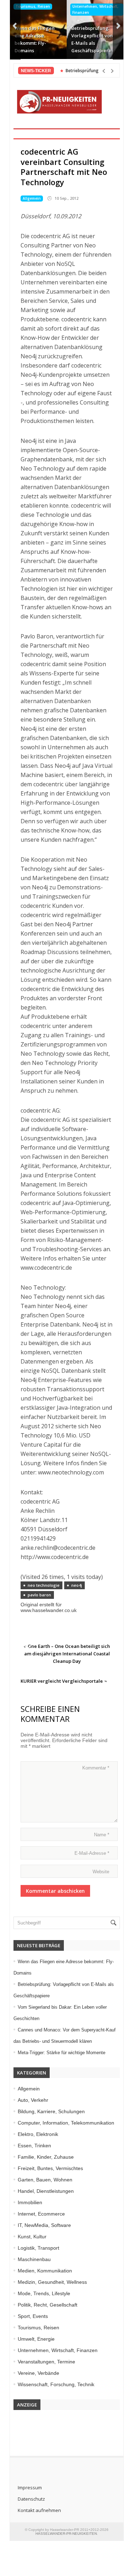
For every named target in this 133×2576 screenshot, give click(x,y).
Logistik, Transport (38, 2248)
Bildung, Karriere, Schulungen (51, 2111)
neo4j (77, 1585)
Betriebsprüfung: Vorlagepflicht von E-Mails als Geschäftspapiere (92, 39)
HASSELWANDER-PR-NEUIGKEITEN (66, 2534)
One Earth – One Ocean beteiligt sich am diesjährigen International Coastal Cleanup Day (67, 1654)
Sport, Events (33, 2316)
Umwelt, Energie (36, 2339)
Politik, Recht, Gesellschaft (48, 2305)
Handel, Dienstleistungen (46, 2191)
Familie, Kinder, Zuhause (46, 2157)
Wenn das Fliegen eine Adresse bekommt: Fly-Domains (35, 39)
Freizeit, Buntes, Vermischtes (50, 2168)
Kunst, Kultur (32, 2237)
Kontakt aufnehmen (39, 2510)
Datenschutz (31, 2499)
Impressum (30, 2487)
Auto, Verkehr (33, 2100)
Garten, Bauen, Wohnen (45, 2180)
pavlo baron (39, 1595)
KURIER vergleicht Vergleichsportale (62, 1681)
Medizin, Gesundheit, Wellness (52, 2282)
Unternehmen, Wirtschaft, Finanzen (95, 9)
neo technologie (44, 1585)
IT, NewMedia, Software (44, 2225)
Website (101, 1872)
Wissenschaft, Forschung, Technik (56, 2384)
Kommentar (96, 1768)
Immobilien (30, 2202)
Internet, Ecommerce (41, 2214)
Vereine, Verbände (38, 2373)
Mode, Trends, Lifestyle (44, 2293)
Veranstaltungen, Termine (46, 2362)
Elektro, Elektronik (38, 2134)
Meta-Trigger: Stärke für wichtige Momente (62, 2053)
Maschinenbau (34, 2259)
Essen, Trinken (34, 2146)
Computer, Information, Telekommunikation (66, 2123)
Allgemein (32, 198)
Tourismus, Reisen (33, 6)
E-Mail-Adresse (92, 1853)
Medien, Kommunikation (45, 2271)
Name (102, 1835)
